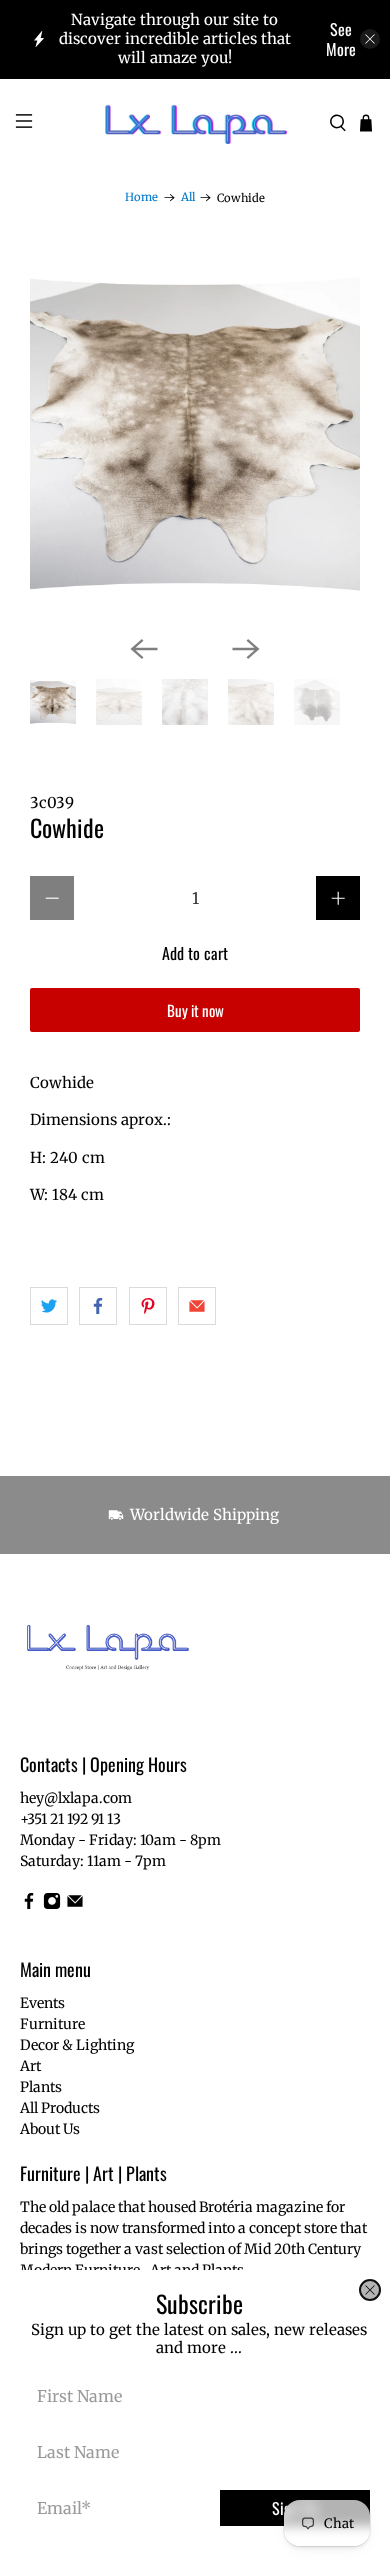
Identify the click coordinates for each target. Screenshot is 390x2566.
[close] (370, 2290)
